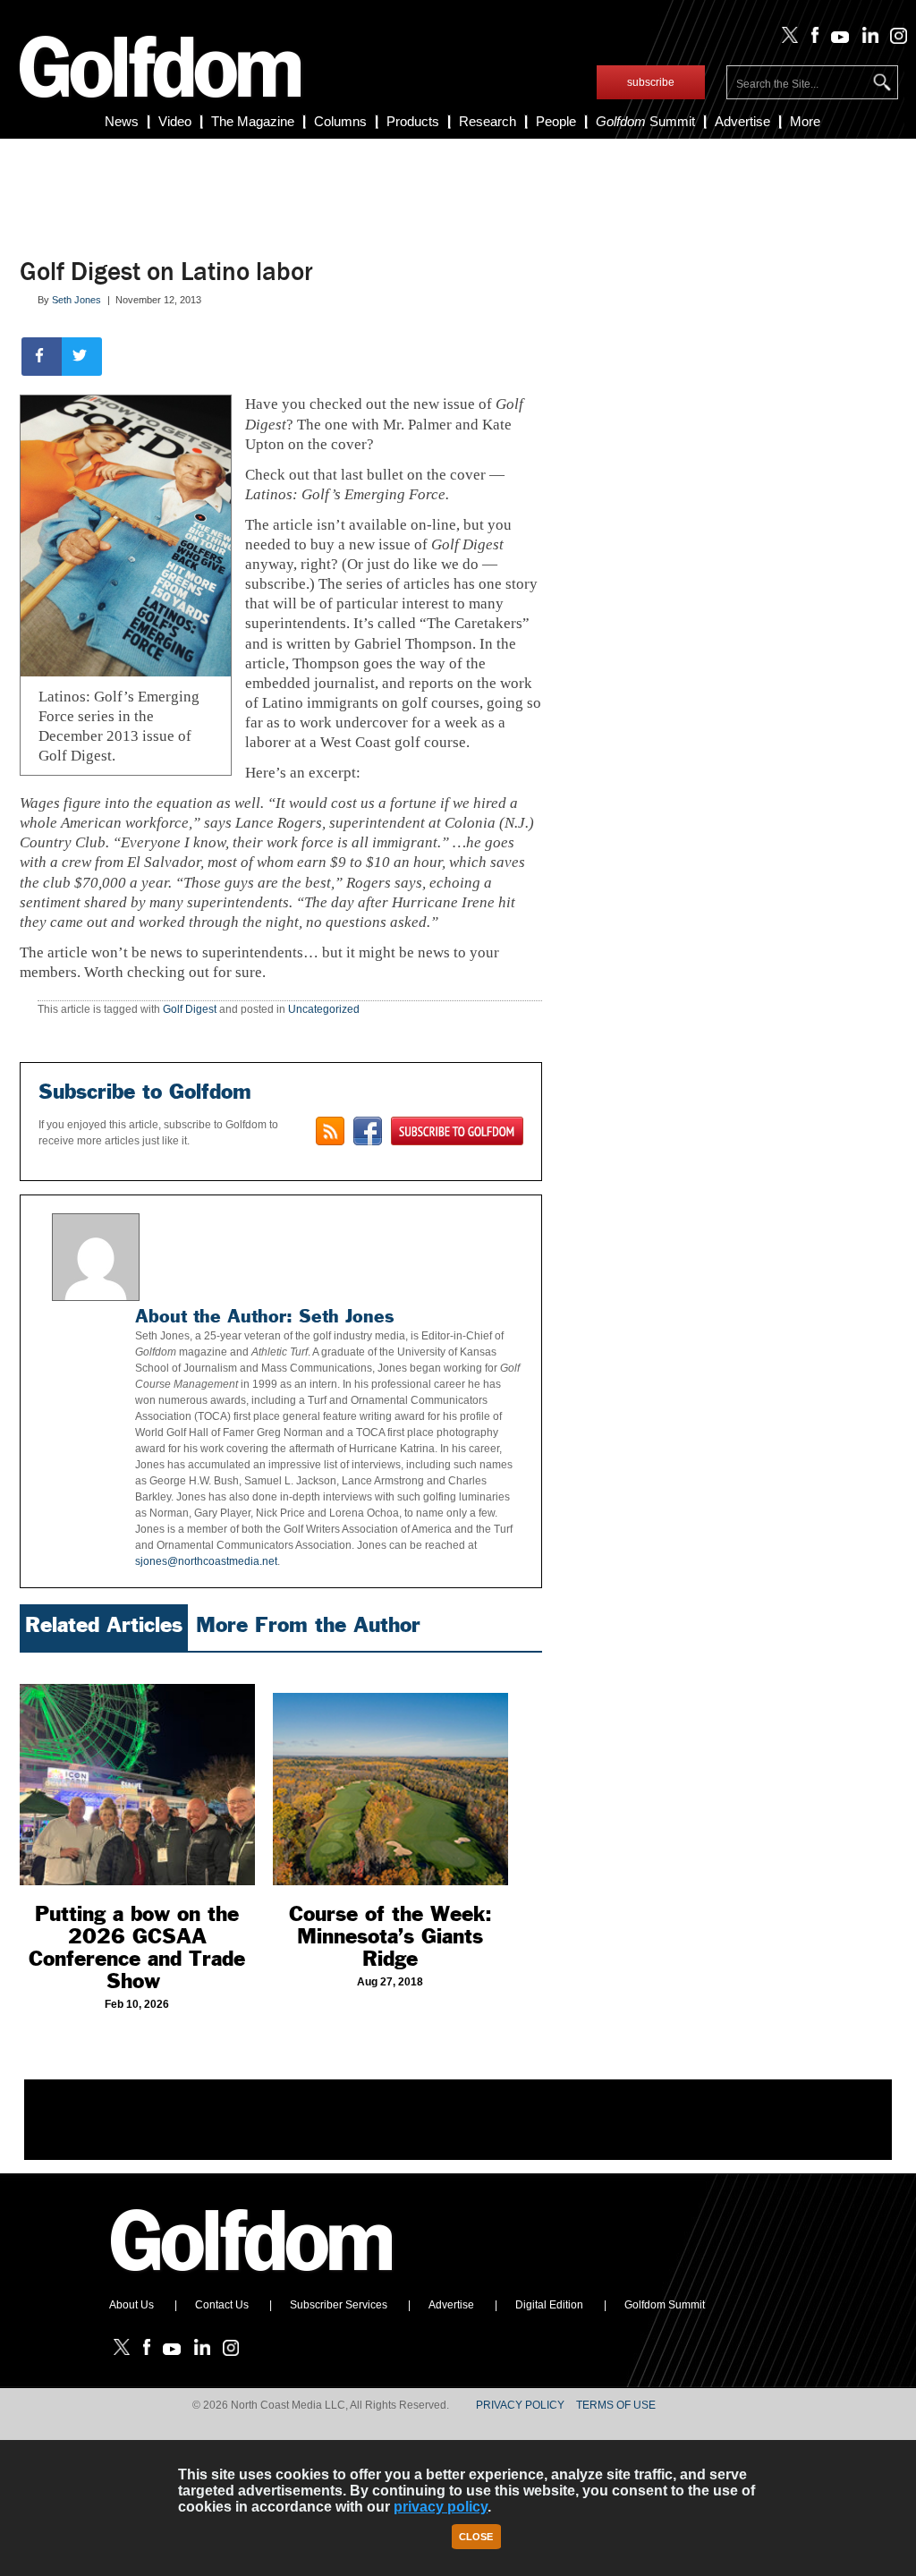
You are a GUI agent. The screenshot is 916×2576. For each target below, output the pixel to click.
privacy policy (441, 2507)
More (805, 121)
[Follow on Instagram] (894, 39)
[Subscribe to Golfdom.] (457, 1131)
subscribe (651, 82)
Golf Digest (190, 1009)
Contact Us (222, 2305)
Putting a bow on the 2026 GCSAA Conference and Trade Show (137, 1947)
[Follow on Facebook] (811, 39)
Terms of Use (616, 2405)
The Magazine (253, 121)
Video (175, 121)
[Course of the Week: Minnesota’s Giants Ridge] (390, 1773)
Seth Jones (76, 300)
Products (413, 121)
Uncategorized (324, 1009)
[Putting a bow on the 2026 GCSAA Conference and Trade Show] (137, 1773)
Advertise (742, 121)
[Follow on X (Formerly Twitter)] (786, 39)
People (556, 121)
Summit (645, 121)
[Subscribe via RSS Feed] (330, 1131)
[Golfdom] (252, 2279)
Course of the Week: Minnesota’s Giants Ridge (390, 1936)
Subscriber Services (339, 2305)
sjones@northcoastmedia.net (206, 1561)
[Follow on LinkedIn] (866, 39)
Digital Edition (549, 2305)
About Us (131, 2305)
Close (476, 2537)
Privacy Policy (520, 2405)
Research (488, 121)
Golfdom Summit (665, 2305)
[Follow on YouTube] (836, 39)
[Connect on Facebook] (368, 1131)
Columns (340, 121)
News (122, 121)
